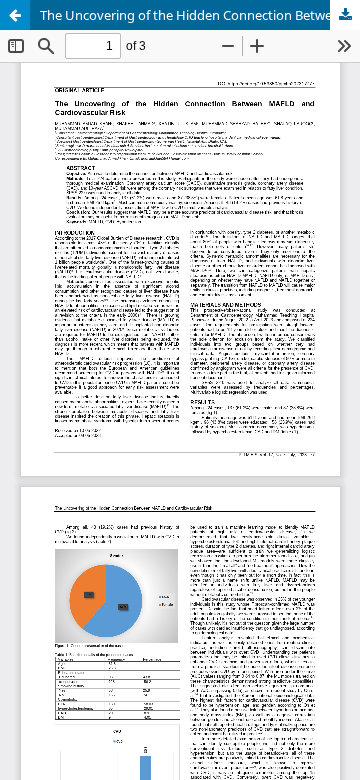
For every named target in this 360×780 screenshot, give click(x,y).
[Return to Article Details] (15, 15)
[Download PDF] (345, 15)
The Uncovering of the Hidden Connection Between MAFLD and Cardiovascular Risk (200, 15)
